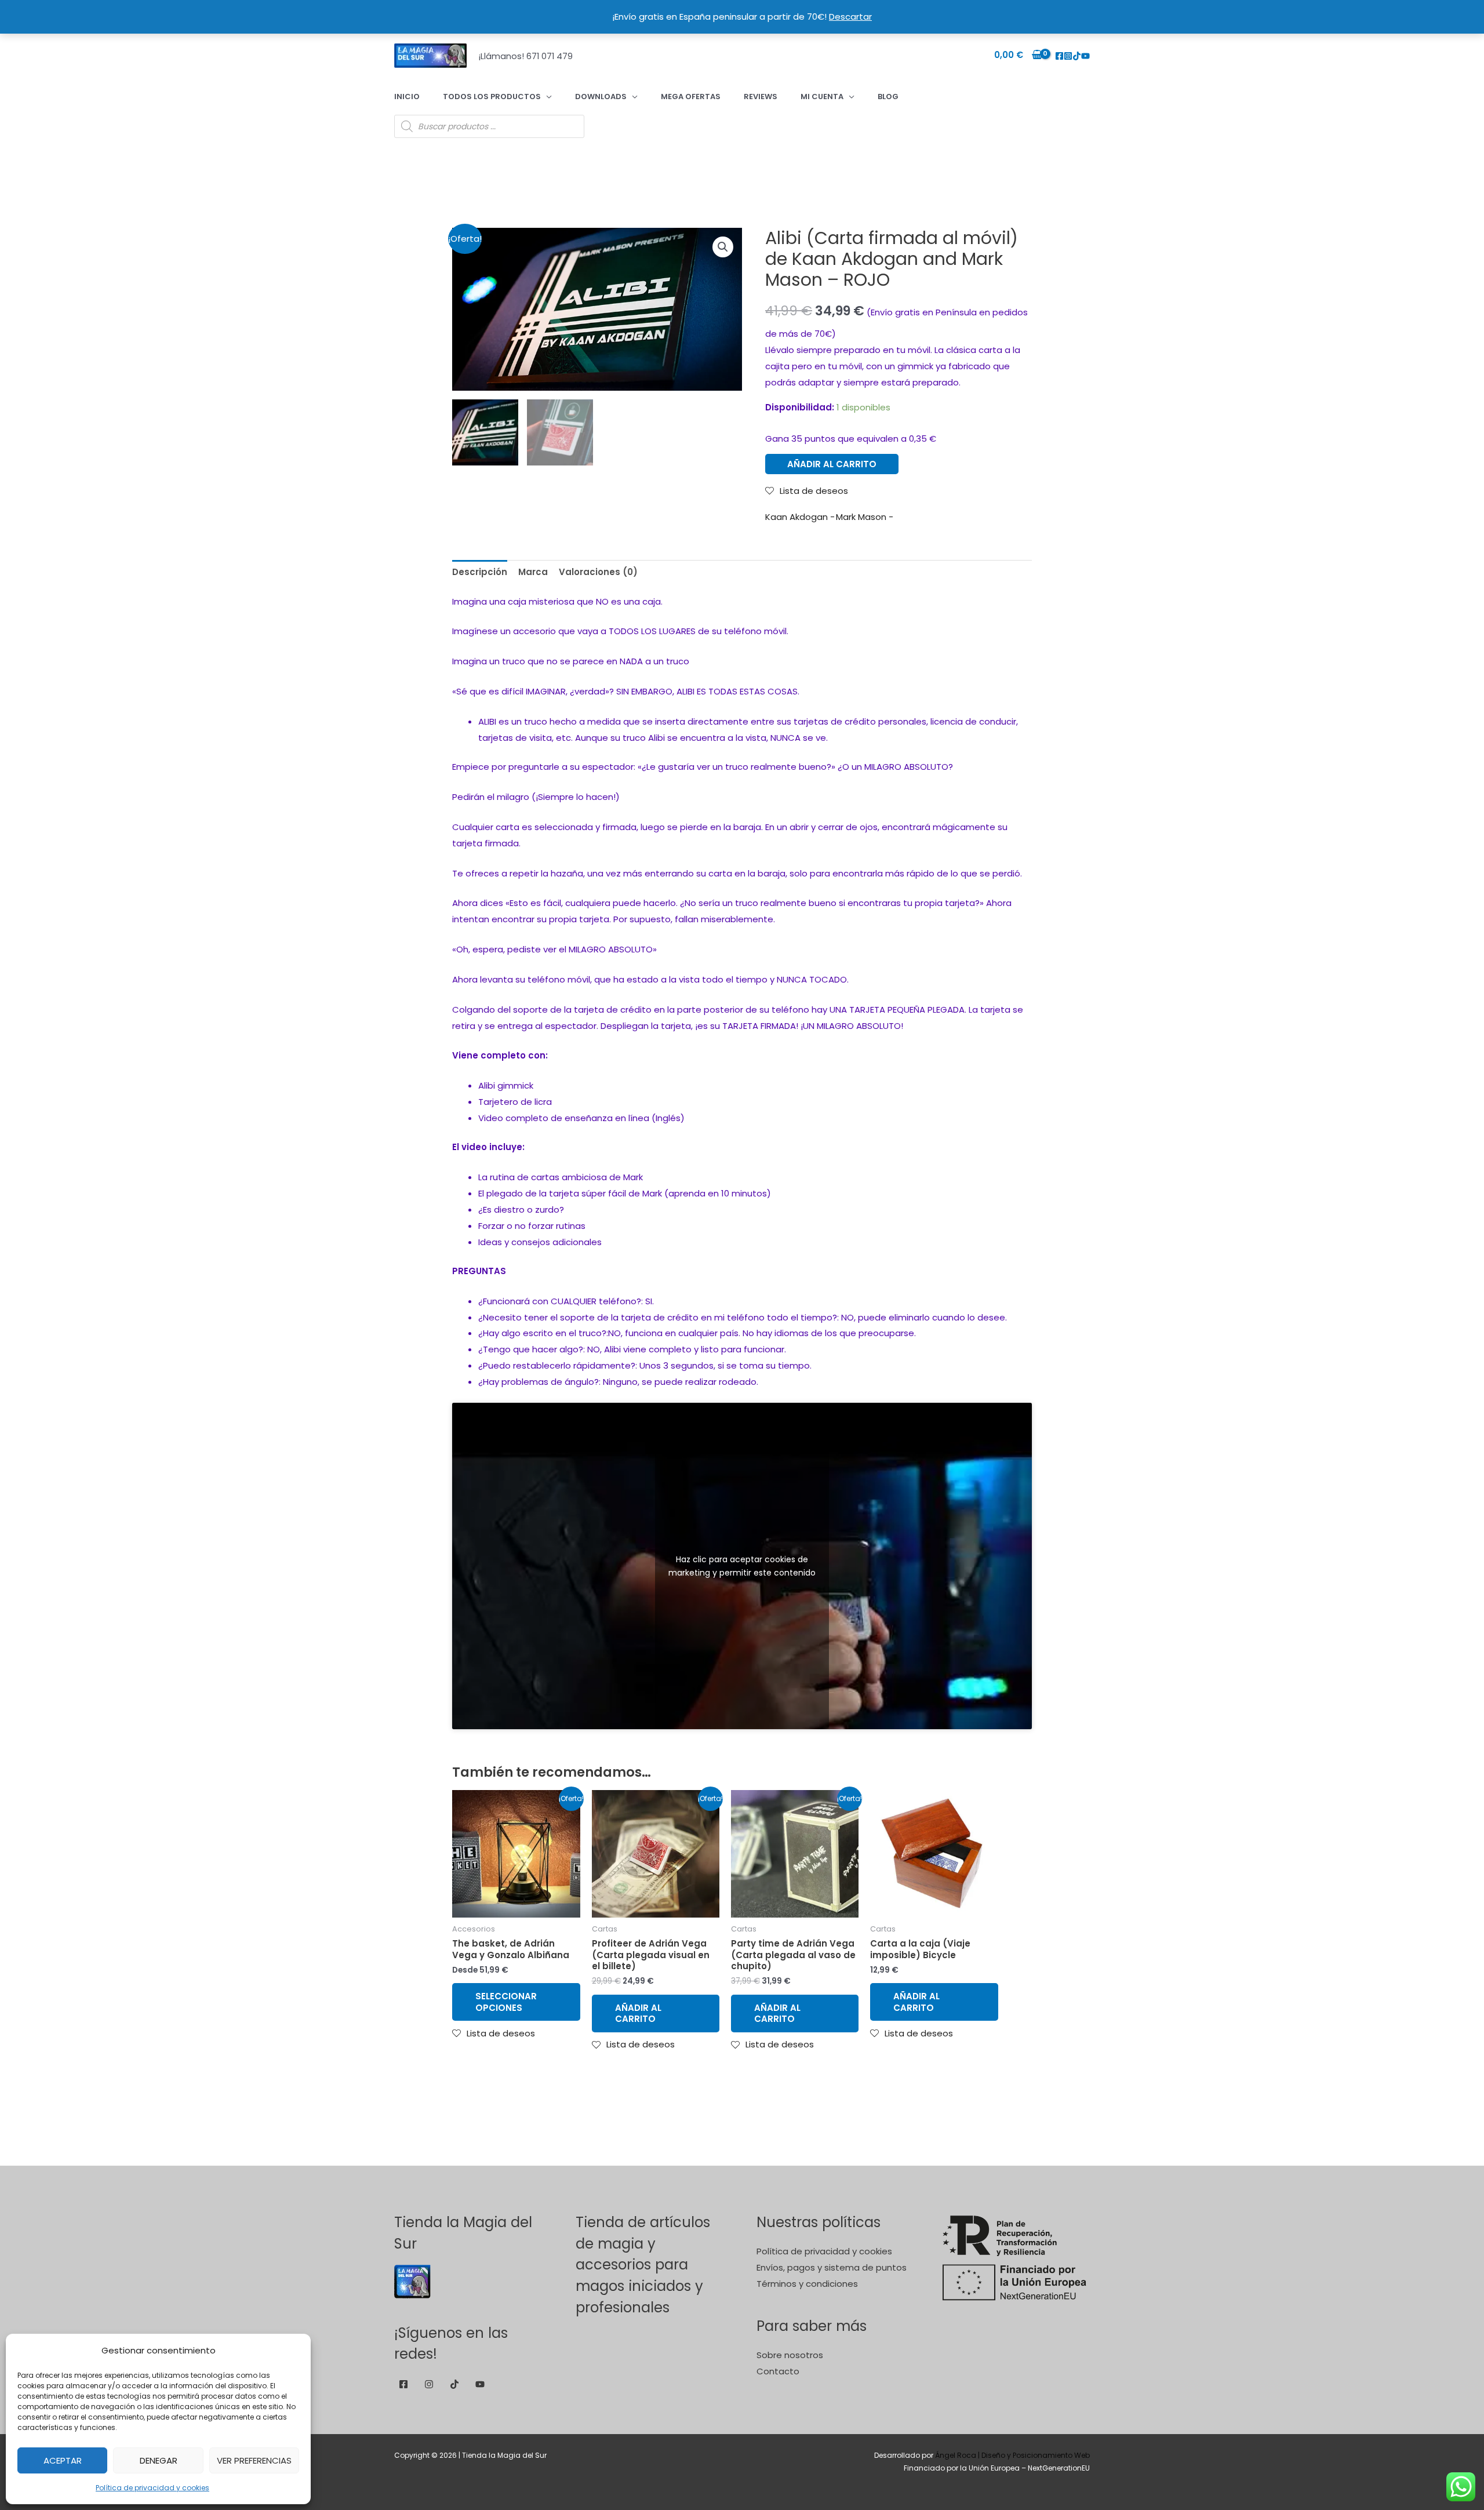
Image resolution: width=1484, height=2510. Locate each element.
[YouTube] (1085, 56)
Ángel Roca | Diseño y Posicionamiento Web (1012, 2455)
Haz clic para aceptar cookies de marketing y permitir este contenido (742, 1566)
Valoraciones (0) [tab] (598, 572)
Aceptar (63, 2460)
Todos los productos (492, 97)
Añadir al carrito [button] (638, 2014)
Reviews (761, 97)
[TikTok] (1077, 56)
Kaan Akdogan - (800, 517)
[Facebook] (1059, 56)
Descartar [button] (850, 17)
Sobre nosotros (790, 2355)
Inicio (407, 97)
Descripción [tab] (480, 572)
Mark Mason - (865, 517)
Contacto (778, 2371)
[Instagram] (1068, 56)
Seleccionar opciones (506, 2002)
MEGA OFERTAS (691, 97)
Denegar (159, 2460)
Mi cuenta (822, 97)
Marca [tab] (533, 572)
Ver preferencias (254, 2460)
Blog (888, 97)
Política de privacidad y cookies (152, 2488)
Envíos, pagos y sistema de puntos (832, 2267)
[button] (723, 247)
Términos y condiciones (807, 2284)
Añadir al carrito (832, 464)
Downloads (601, 97)
